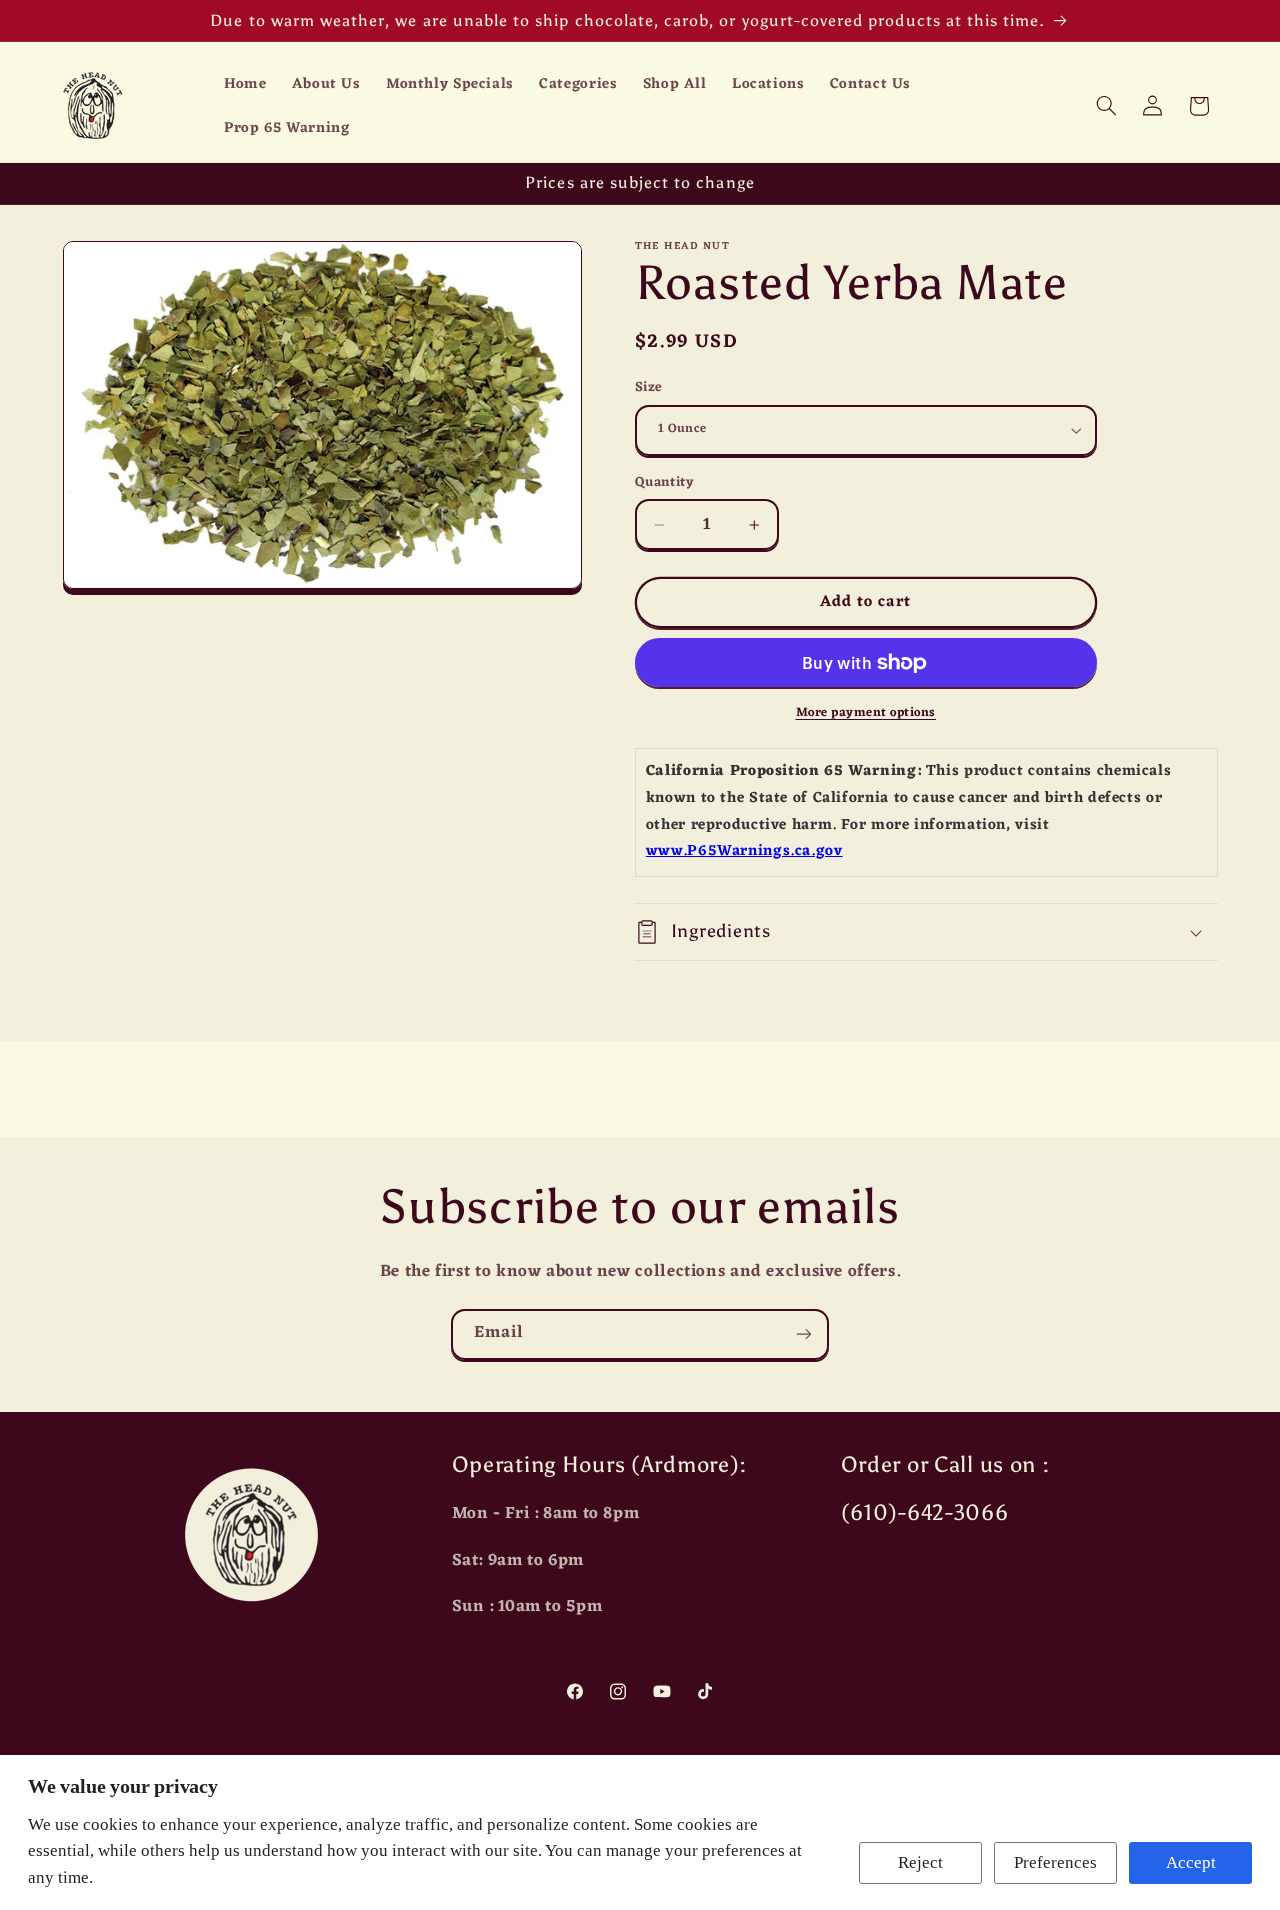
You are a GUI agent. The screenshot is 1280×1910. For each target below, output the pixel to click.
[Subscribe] (804, 1334)
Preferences (1055, 1862)
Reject (920, 1862)
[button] (1106, 106)
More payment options (866, 713)
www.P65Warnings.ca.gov (744, 851)
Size (649, 388)
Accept (1191, 1862)
